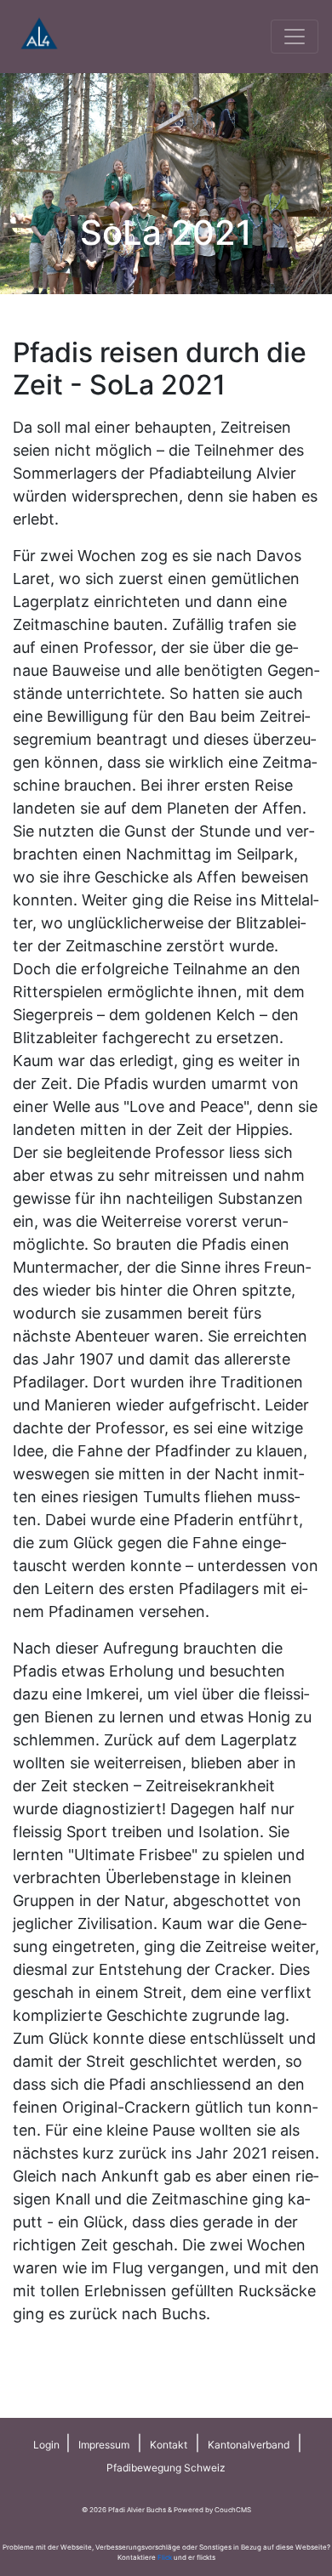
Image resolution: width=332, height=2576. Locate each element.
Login (48, 2445)
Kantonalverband (249, 2445)
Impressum (104, 2445)
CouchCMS (233, 2510)
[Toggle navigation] (295, 37)
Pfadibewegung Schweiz (166, 2468)
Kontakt (169, 2445)
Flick (165, 2557)
